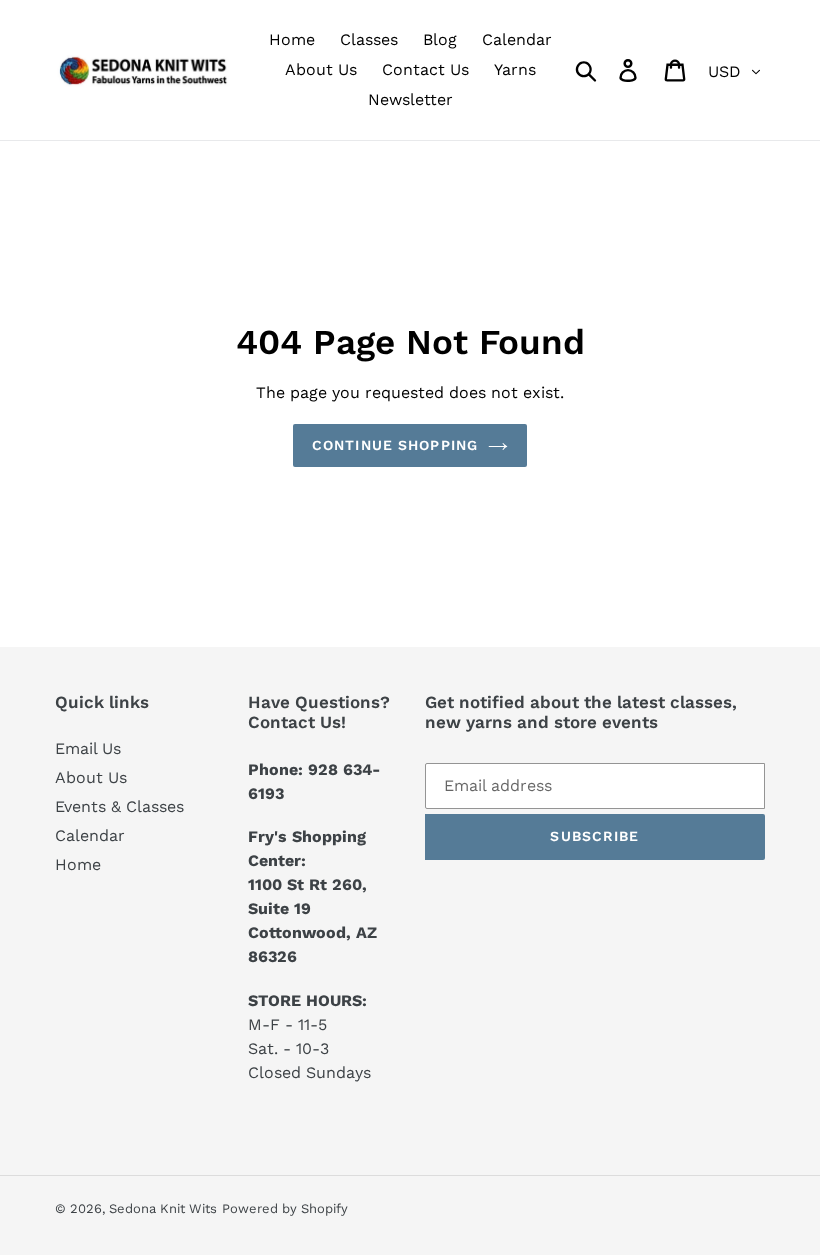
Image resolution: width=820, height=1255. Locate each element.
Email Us (88, 748)
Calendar (90, 835)
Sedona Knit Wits (163, 1208)
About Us (91, 777)
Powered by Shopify (285, 1208)
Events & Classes (119, 806)
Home (78, 864)
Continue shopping (395, 445)
